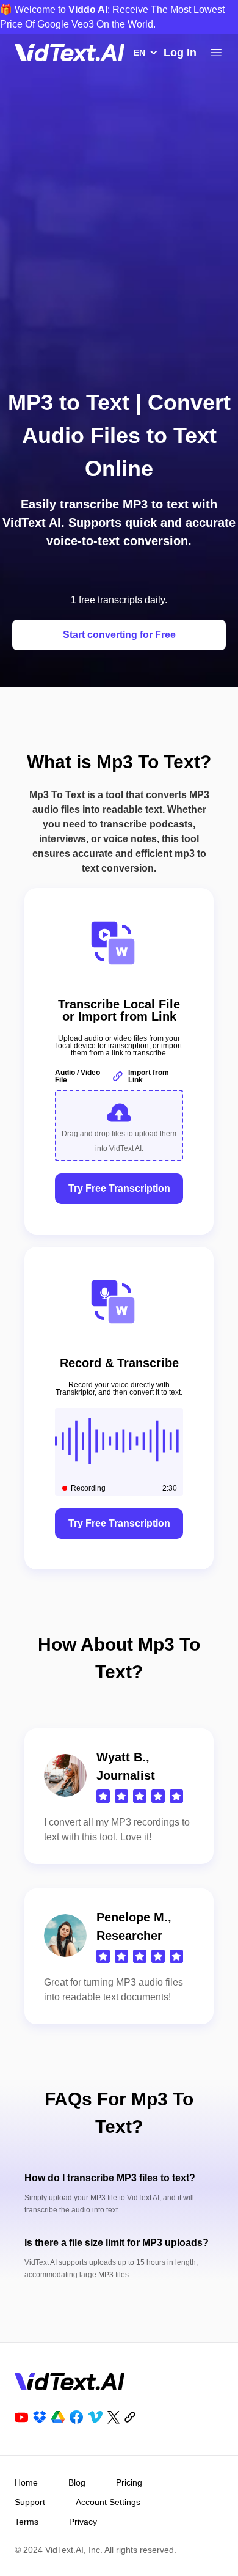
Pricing (129, 2482)
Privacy (83, 2522)
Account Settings (108, 2502)
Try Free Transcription (119, 1188)
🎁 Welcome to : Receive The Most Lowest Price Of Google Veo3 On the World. (112, 17)
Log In (180, 53)
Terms (27, 2522)
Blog (77, 2482)
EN (139, 53)
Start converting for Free (119, 635)
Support (30, 2502)
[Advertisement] (119, 245)
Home (26, 2482)
